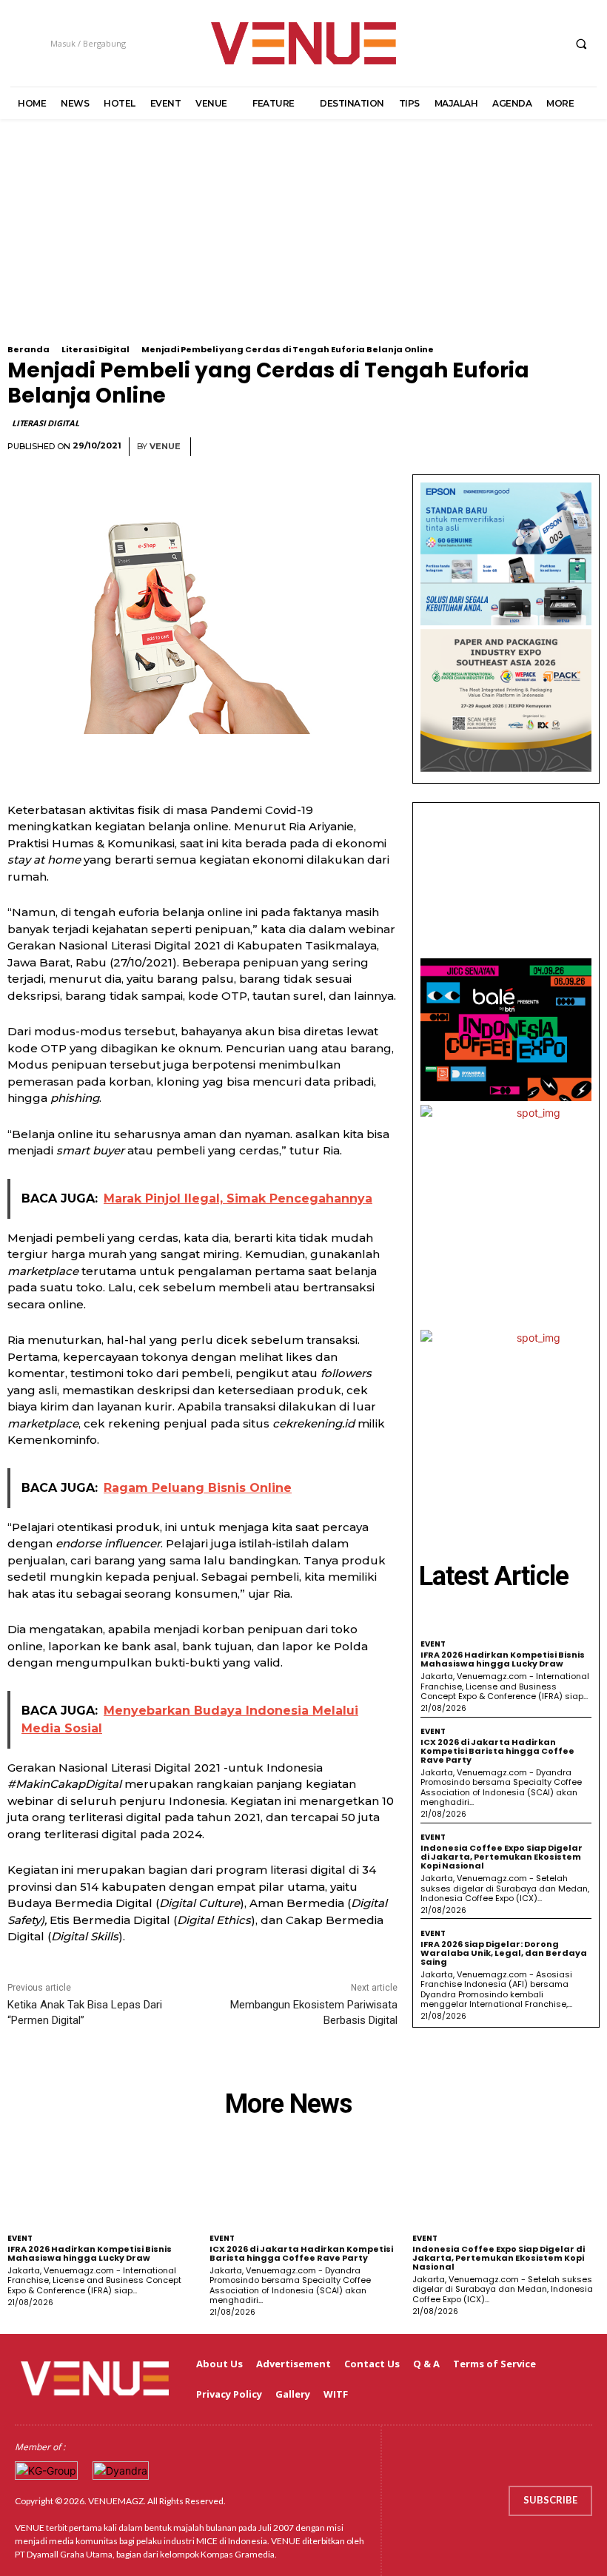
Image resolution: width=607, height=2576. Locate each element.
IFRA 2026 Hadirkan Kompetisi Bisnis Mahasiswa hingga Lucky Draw (503, 1659)
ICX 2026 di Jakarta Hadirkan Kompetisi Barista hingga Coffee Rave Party (497, 1751)
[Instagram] (494, 43)
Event (433, 1644)
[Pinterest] (551, 447)
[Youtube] (549, 43)
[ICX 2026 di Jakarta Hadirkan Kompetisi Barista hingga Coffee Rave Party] (303, 2185)
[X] (522, 43)
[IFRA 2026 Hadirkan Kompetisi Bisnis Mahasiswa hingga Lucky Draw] (101, 2185)
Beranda (28, 349)
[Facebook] (467, 43)
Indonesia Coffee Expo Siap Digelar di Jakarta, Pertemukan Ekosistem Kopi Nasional (502, 1857)
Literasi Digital (95, 349)
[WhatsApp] (585, 447)
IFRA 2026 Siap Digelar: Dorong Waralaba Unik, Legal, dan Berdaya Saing (504, 1953)
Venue (165, 447)
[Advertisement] (303, 241)
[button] (581, 44)
